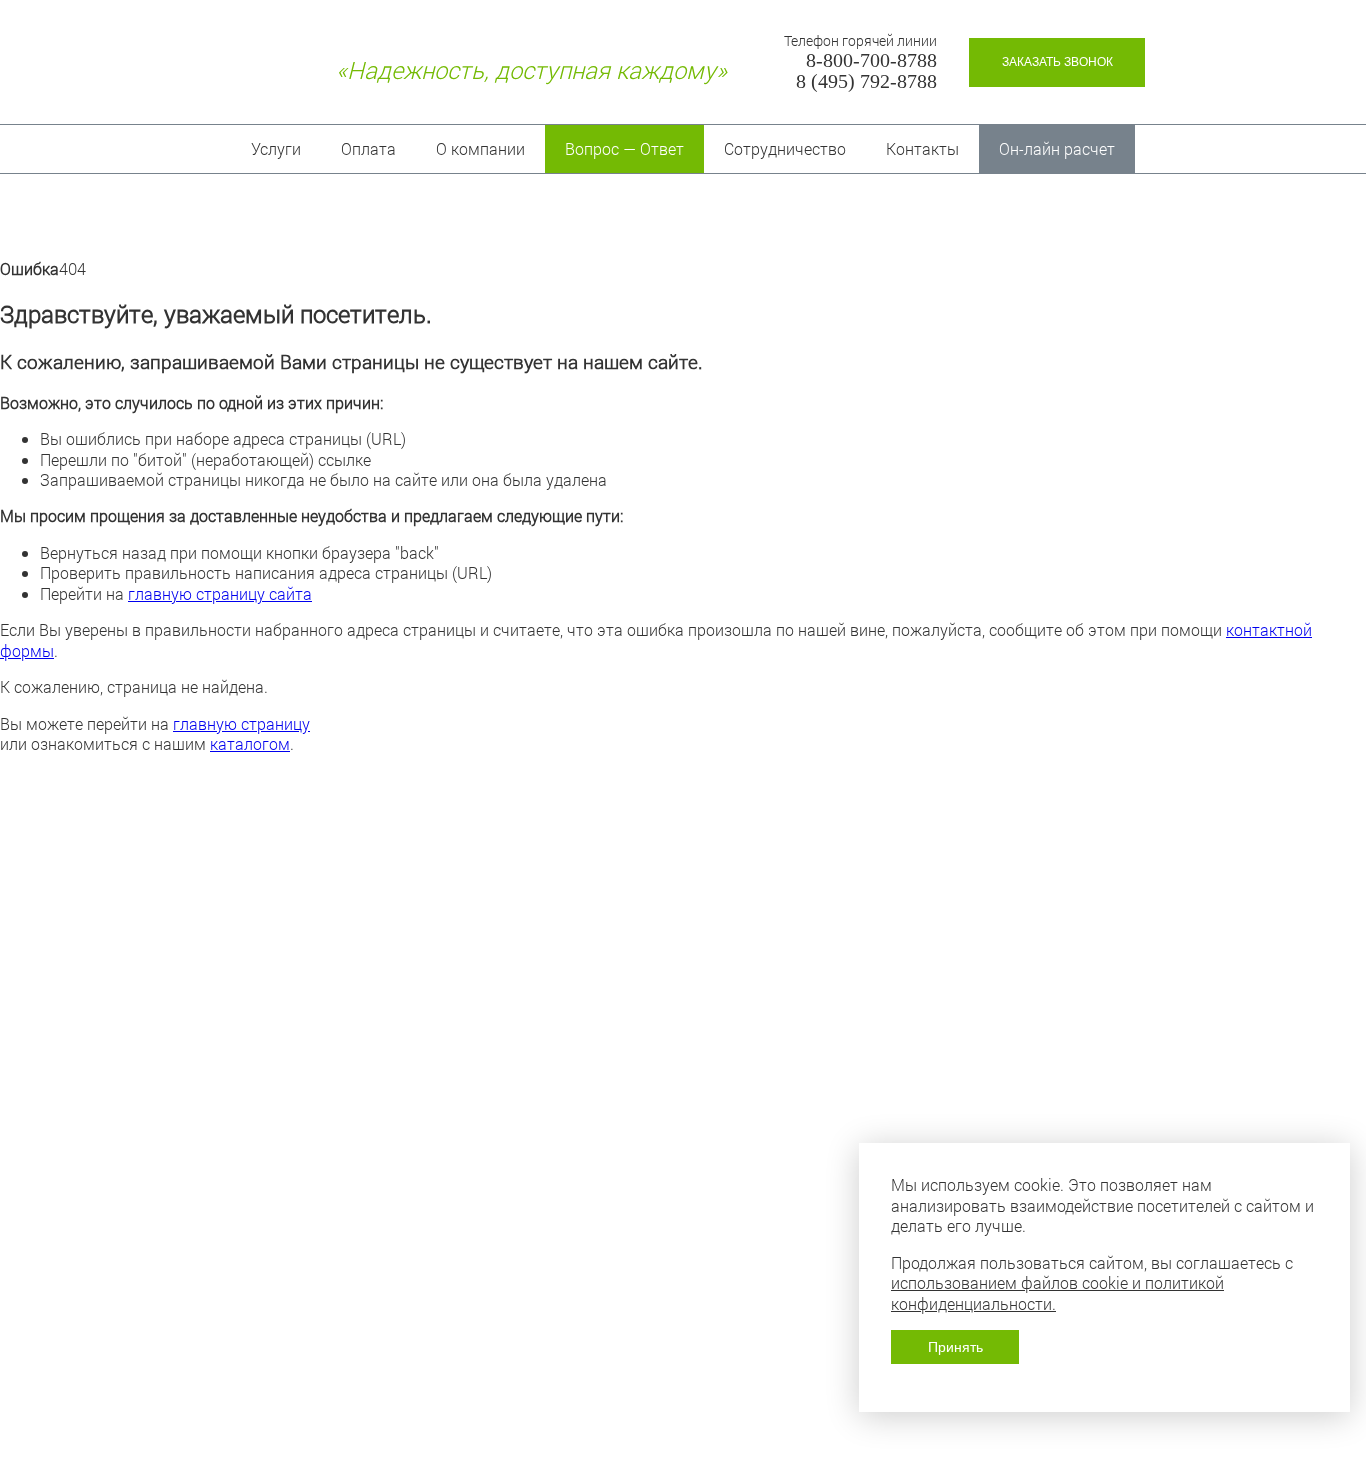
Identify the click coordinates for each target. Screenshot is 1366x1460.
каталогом (250, 743)
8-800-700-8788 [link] (871, 60)
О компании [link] (480, 148)
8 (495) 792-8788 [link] (866, 81)
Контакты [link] (922, 148)
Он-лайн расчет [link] (1057, 148)
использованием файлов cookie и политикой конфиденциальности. (1057, 1292)
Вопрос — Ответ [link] (624, 148)
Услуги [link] (276, 148)
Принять (955, 1347)
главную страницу (241, 723)
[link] (1057, 62)
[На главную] (247, 70)
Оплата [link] (368, 148)
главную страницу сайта (220, 593)
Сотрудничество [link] (785, 148)
